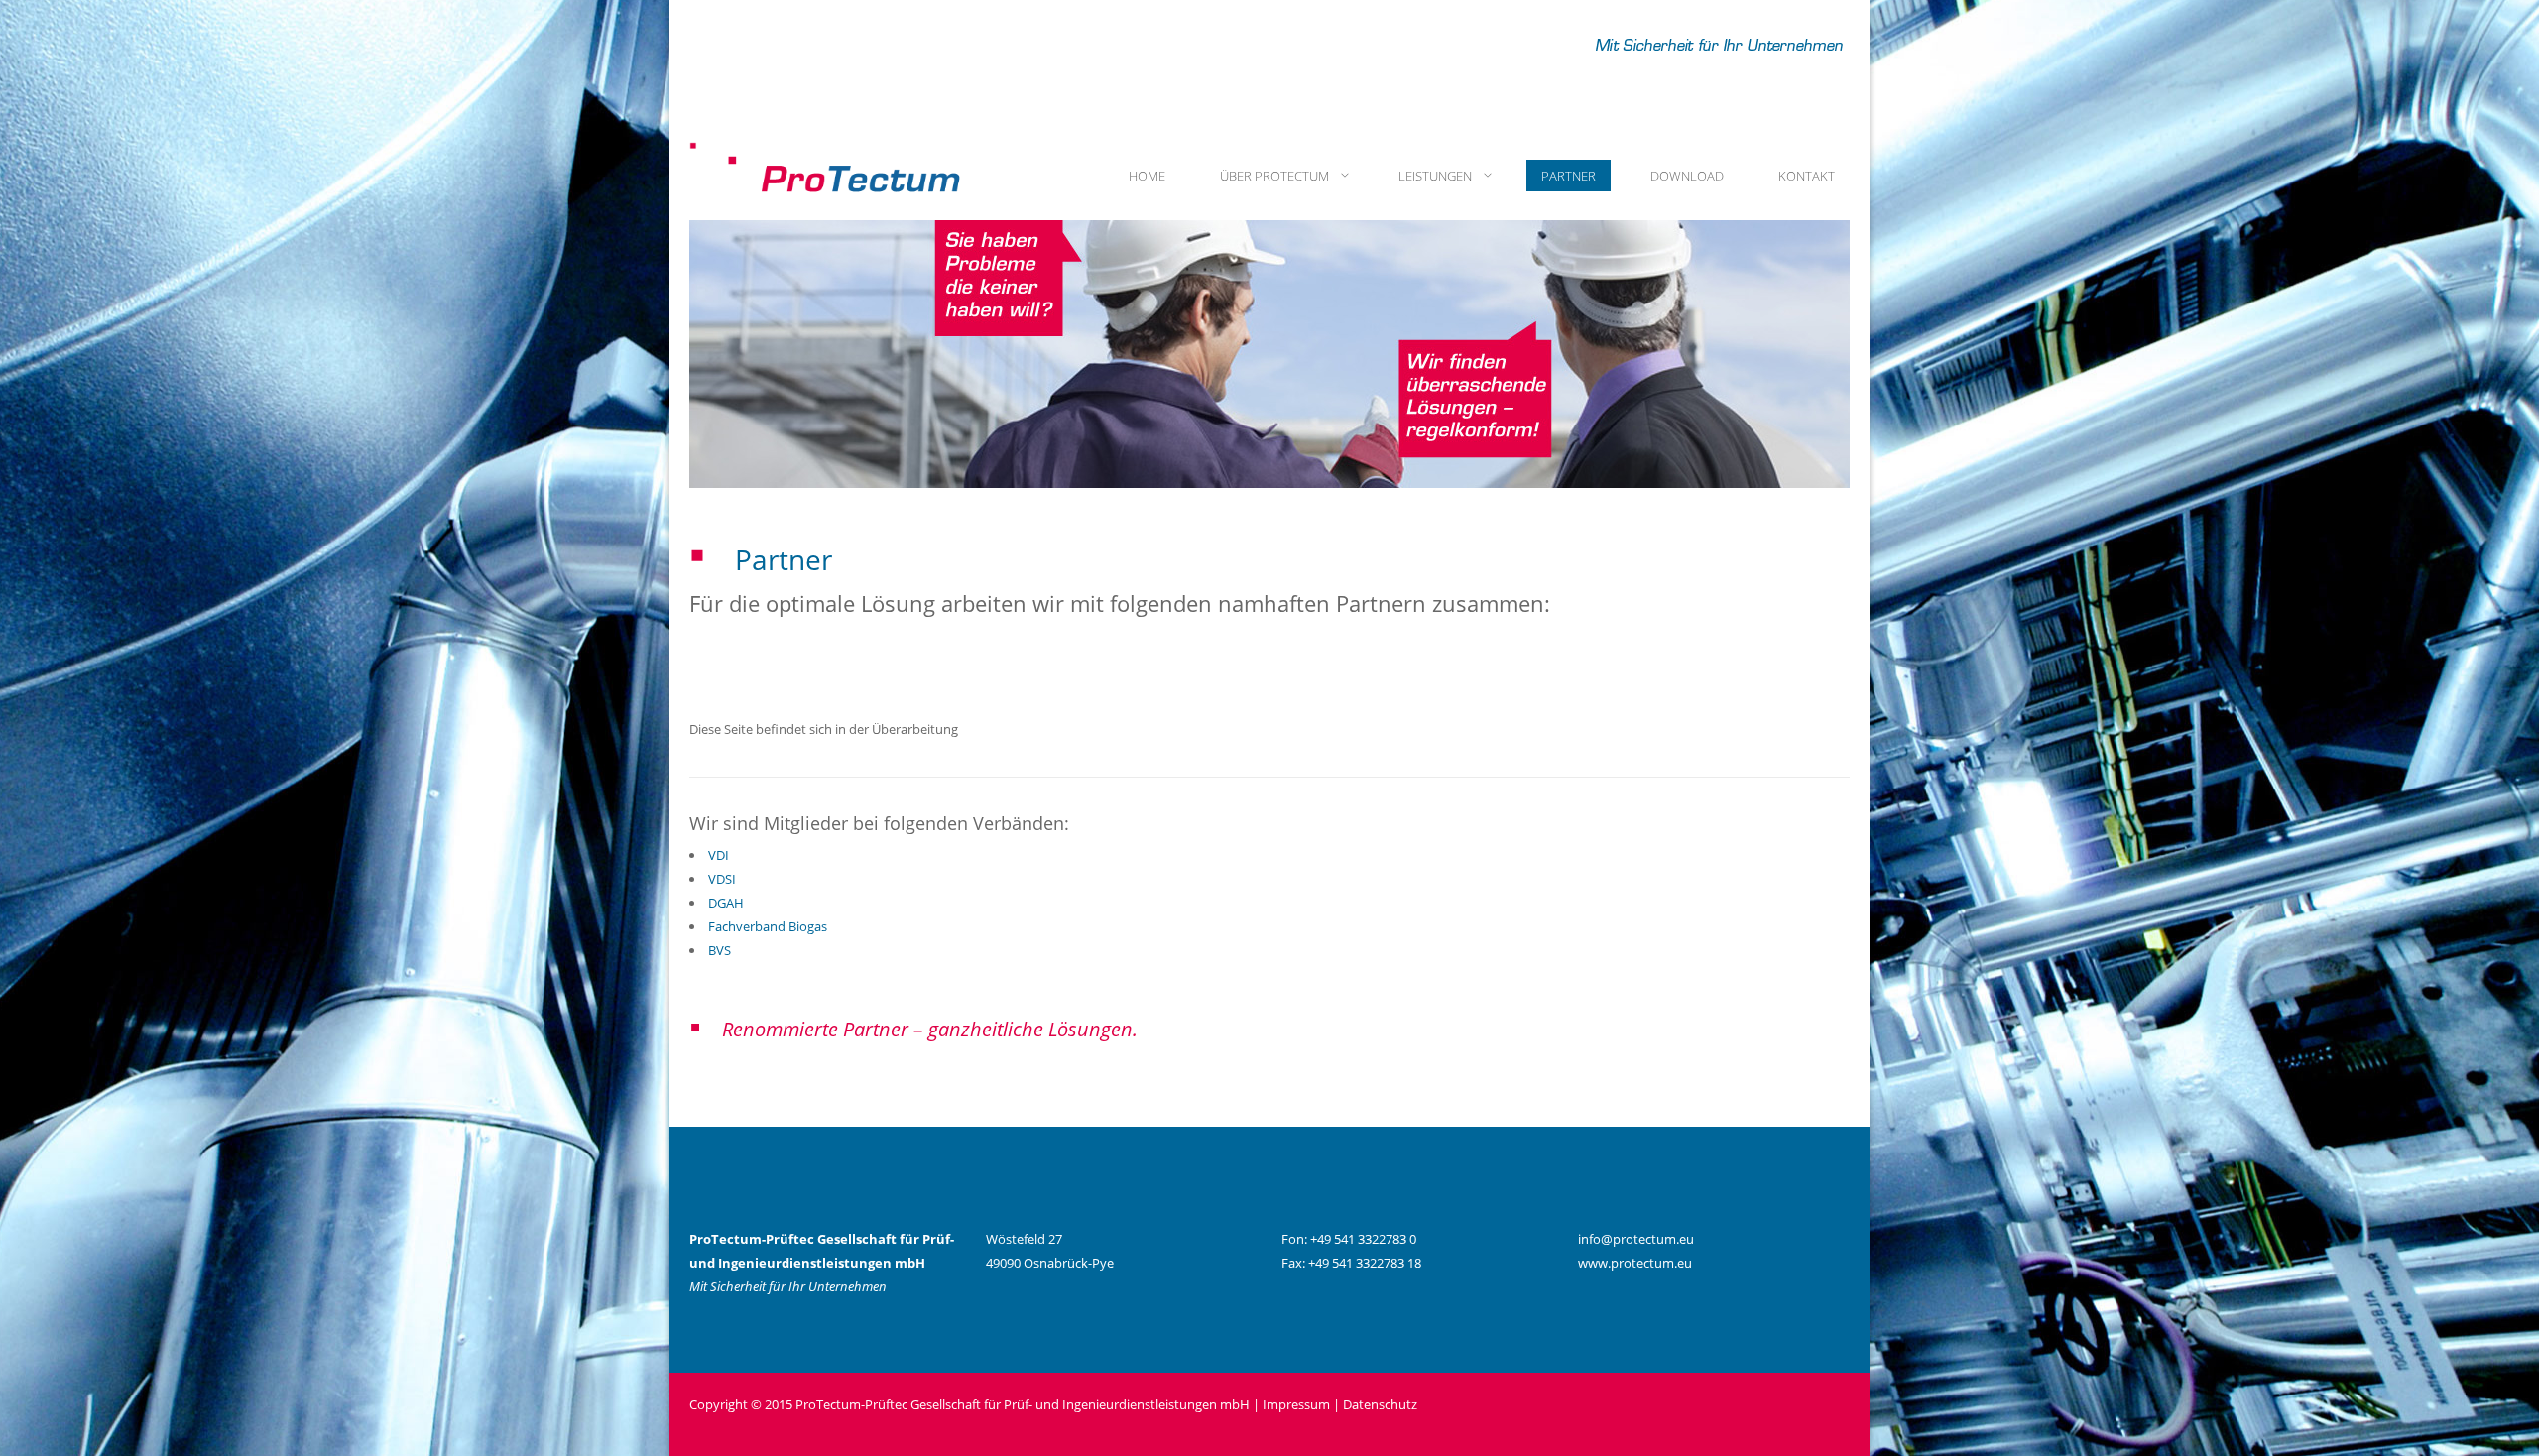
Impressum (1296, 1404)
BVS (720, 950)
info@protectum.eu (1636, 1239)
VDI (719, 855)
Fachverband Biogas (768, 926)
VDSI (722, 879)
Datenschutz (1380, 1404)
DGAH (726, 903)
